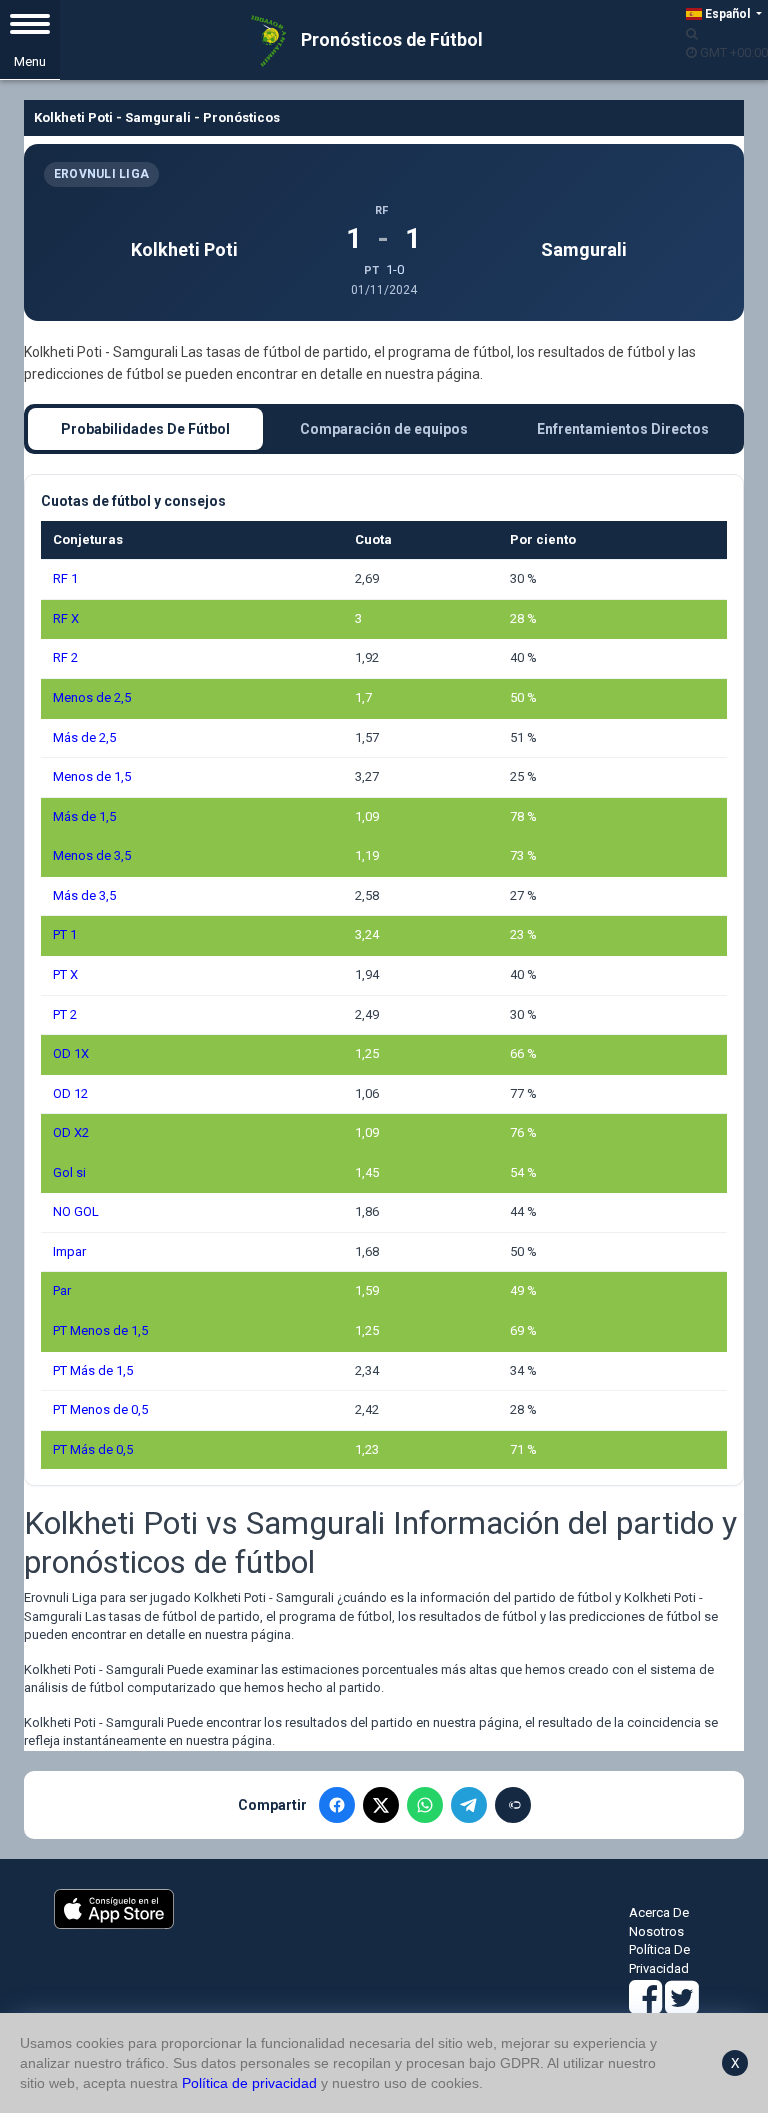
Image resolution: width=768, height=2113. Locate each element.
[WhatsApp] (425, 1805)
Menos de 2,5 (92, 697)
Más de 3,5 (84, 895)
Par (62, 1290)
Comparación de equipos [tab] (384, 429)
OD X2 (71, 1132)
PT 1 (65, 934)
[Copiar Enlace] (513, 1805)
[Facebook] (337, 1805)
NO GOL (76, 1211)
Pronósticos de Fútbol (390, 40)
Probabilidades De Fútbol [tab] (145, 429)
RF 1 (65, 578)
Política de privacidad (249, 2083)
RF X (66, 618)
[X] (381, 1805)
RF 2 (65, 657)
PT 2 (65, 1014)
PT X (65, 974)
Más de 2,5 (84, 737)
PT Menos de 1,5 (100, 1330)
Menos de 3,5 (92, 855)
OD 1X (71, 1053)
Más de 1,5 (84, 816)
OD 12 (70, 1093)
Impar (69, 1251)
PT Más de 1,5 (93, 1370)
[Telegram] (469, 1805)
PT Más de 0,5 (93, 1449)
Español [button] (727, 14)
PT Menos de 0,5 (100, 1409)
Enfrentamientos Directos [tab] (623, 429)
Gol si (69, 1172)
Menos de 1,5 (92, 776)
